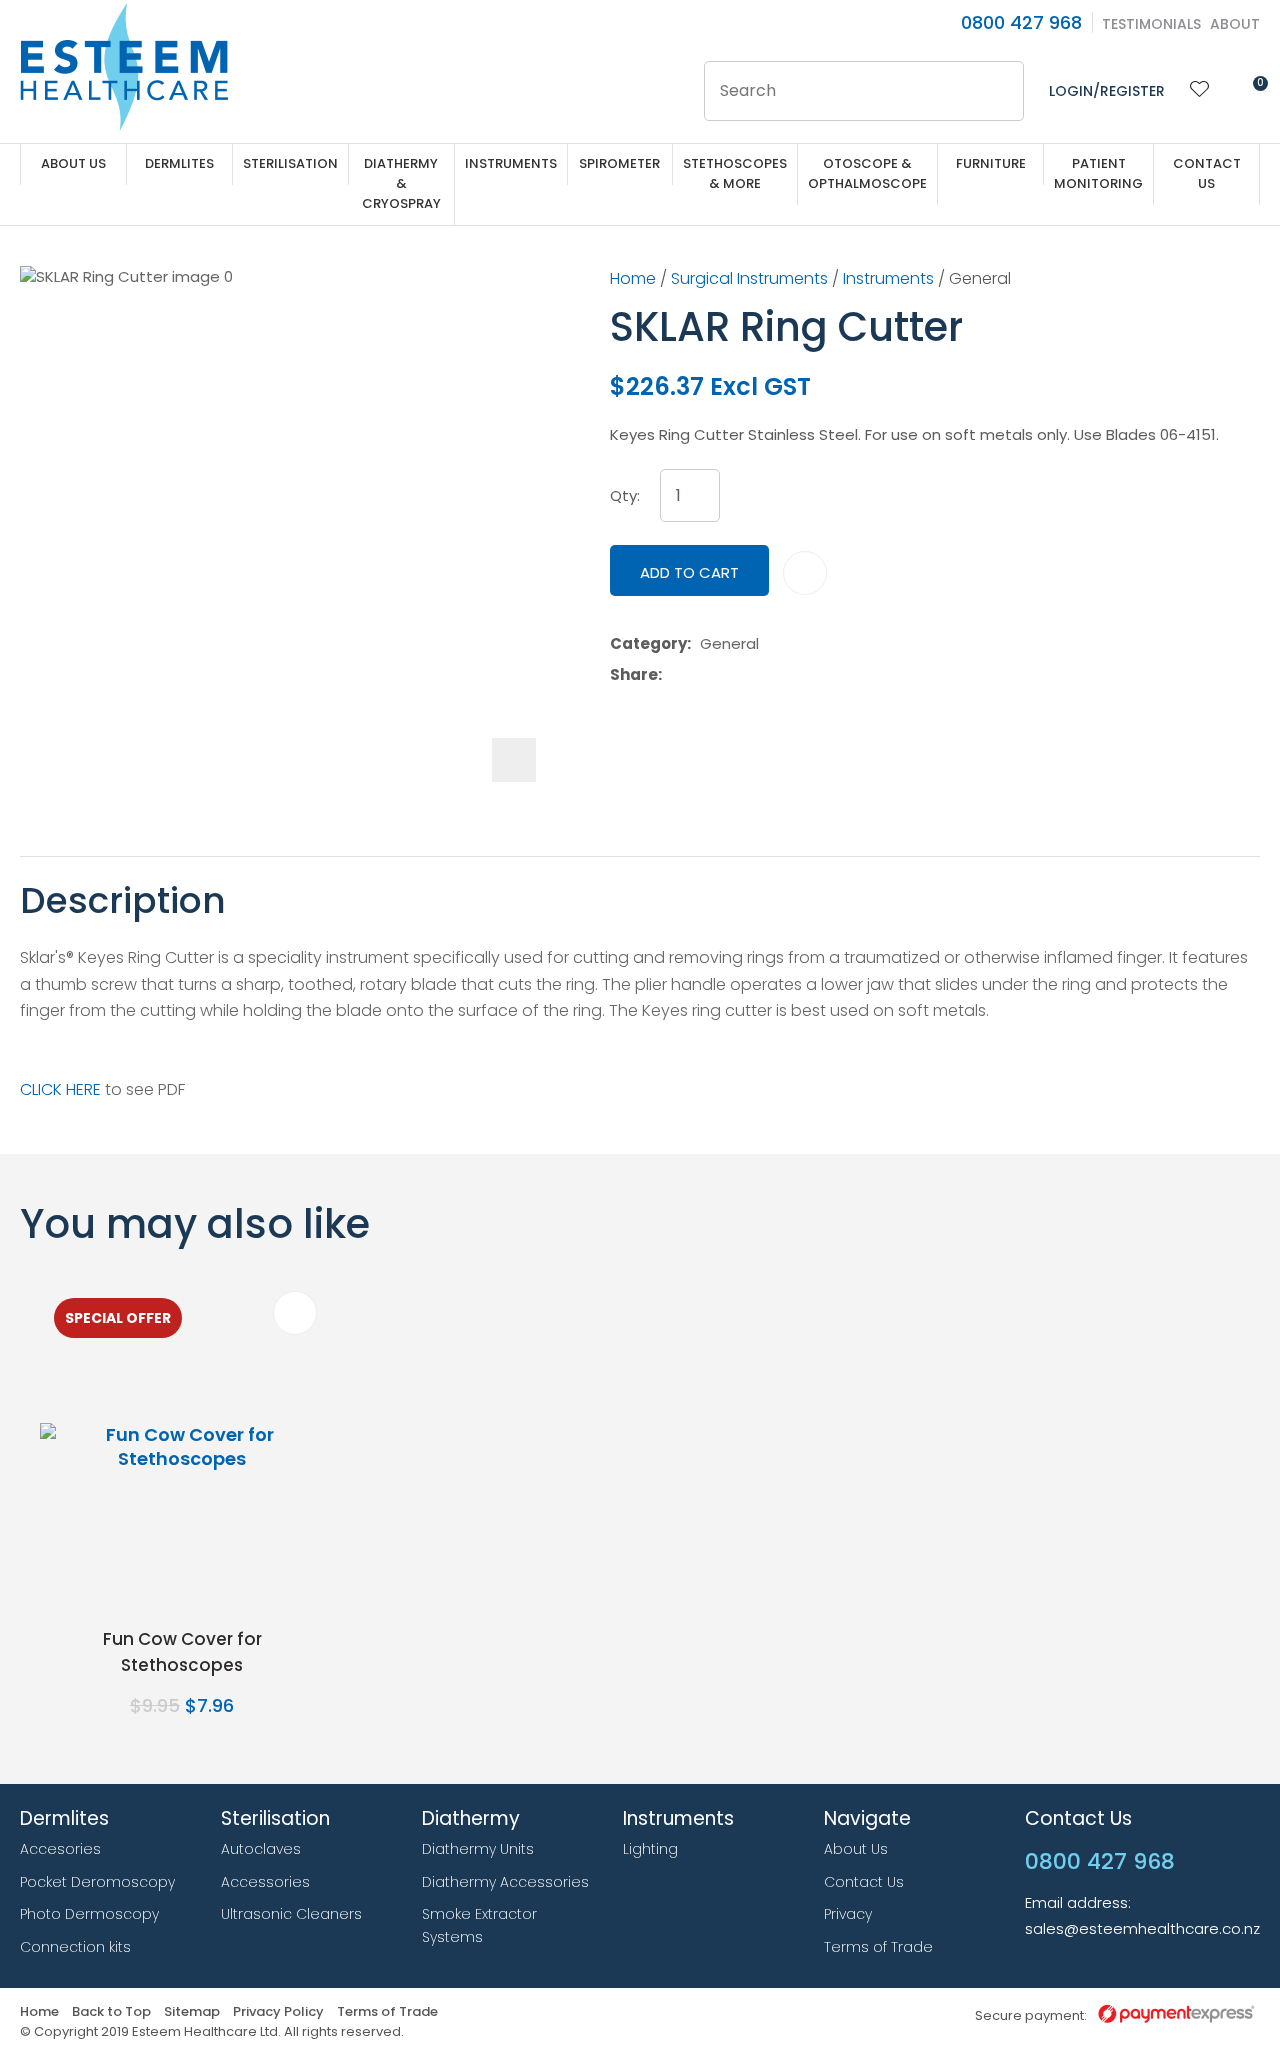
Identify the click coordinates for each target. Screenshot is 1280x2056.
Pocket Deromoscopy (97, 1882)
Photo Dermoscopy (89, 1914)
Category (648, 644)
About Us (73, 163)
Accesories (60, 1849)
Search (1000, 91)
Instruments (511, 163)
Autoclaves (261, 1849)
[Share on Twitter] (701, 675)
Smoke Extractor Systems (479, 1925)
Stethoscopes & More (735, 173)
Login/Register (1107, 91)
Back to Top (111, 2012)
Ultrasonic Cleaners (291, 1914)
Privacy (848, 1914)
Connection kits (75, 1947)
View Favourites (1200, 91)
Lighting (650, 1849)
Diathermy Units (478, 1849)
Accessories (265, 1882)
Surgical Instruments (749, 278)
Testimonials (1151, 24)
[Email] (732, 674)
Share (634, 675)
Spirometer (619, 163)
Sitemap (192, 2012)
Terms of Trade (878, 1947)
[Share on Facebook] (674, 674)
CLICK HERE (60, 1089)
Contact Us (1207, 173)
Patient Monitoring (1098, 173)
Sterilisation (290, 163)
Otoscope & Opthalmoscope (867, 173)
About (1235, 24)
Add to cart (689, 572)
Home (633, 278)
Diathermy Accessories (505, 1882)
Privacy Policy (278, 2012)
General (980, 278)
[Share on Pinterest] (763, 675)
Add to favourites (295, 1313)
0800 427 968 (1021, 22)
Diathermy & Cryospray (401, 183)
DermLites (179, 163)
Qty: (625, 496)
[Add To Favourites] (805, 573)
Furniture (991, 163)
